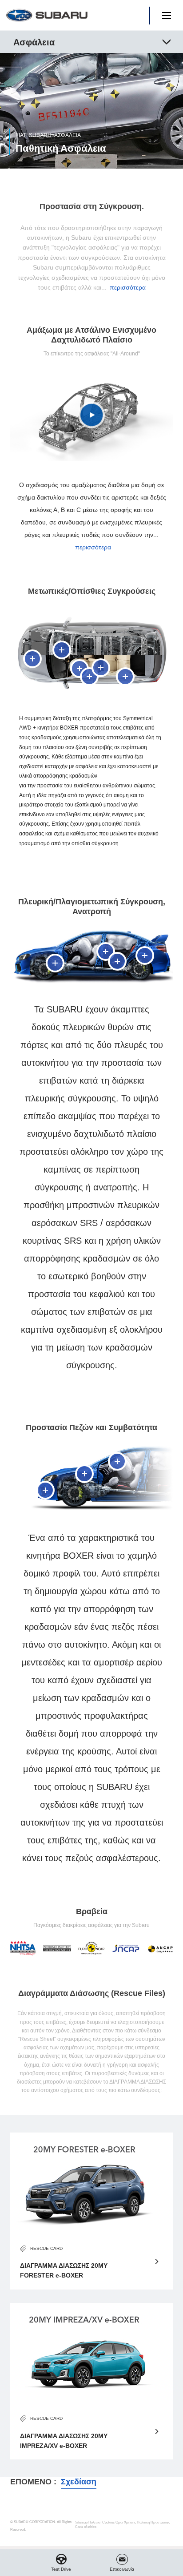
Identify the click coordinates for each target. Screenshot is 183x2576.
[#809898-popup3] (80, 669)
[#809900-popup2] (106, 951)
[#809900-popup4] (145, 955)
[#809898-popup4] (89, 677)
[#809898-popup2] (62, 650)
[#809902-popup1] (45, 1490)
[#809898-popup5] (101, 668)
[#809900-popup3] (117, 961)
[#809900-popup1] (55, 963)
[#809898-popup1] (32, 659)
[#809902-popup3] (117, 1461)
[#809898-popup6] (125, 677)
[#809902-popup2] (84, 1474)
